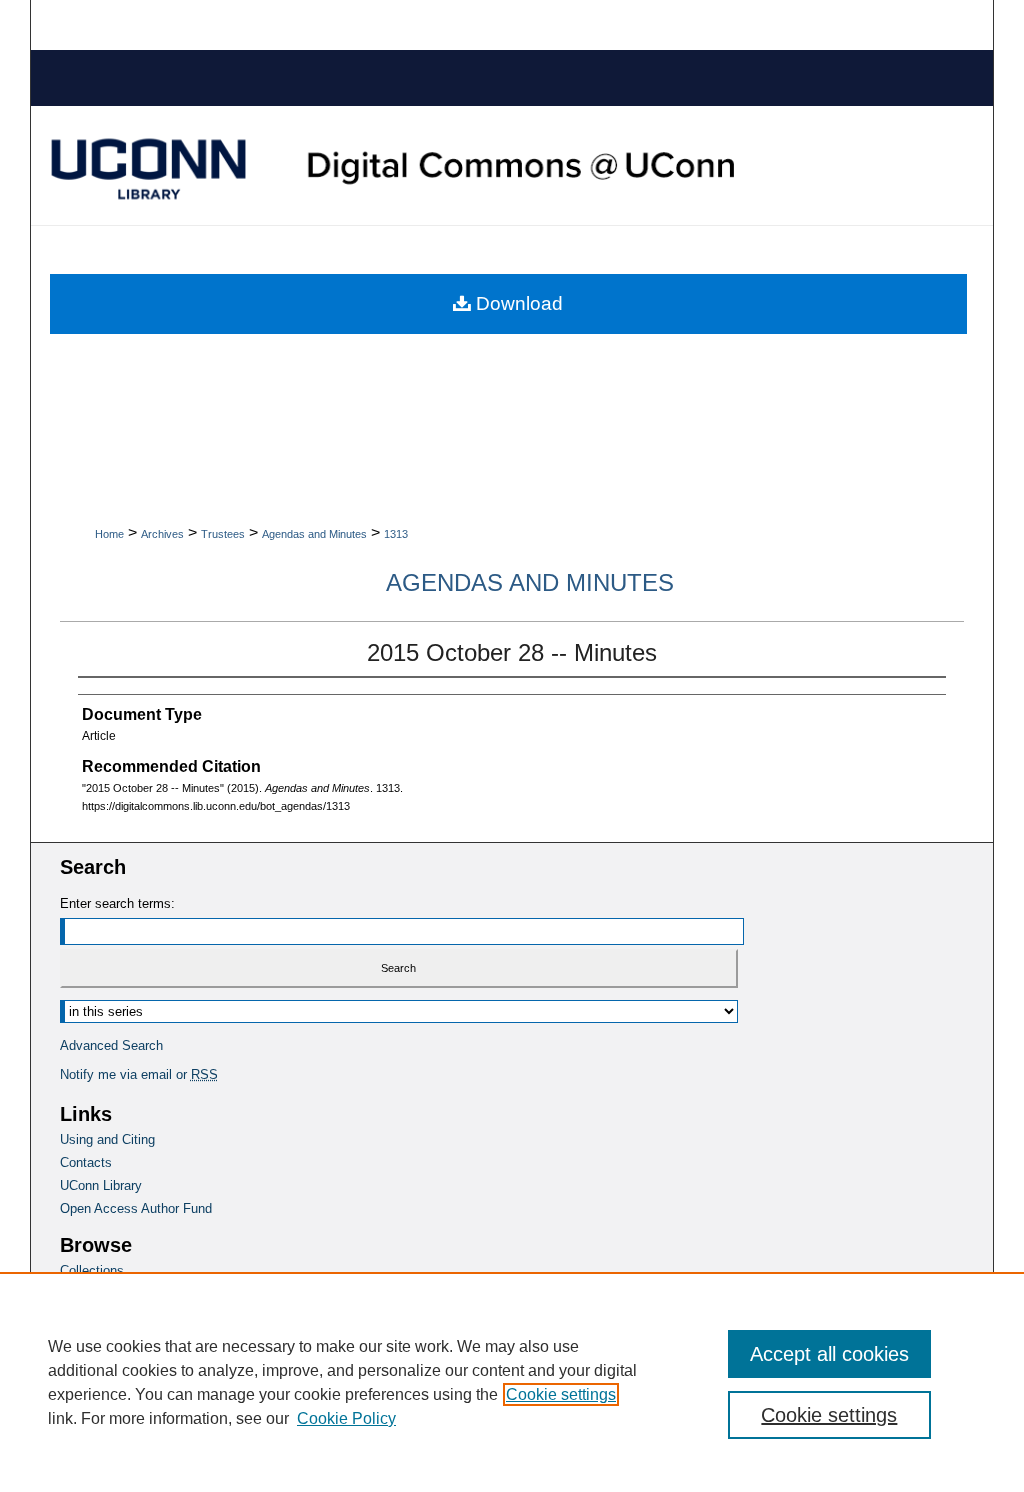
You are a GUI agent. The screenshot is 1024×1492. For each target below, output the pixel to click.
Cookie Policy (346, 1418)
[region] (512, 1382)
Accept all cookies (829, 1354)
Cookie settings (561, 1394)
